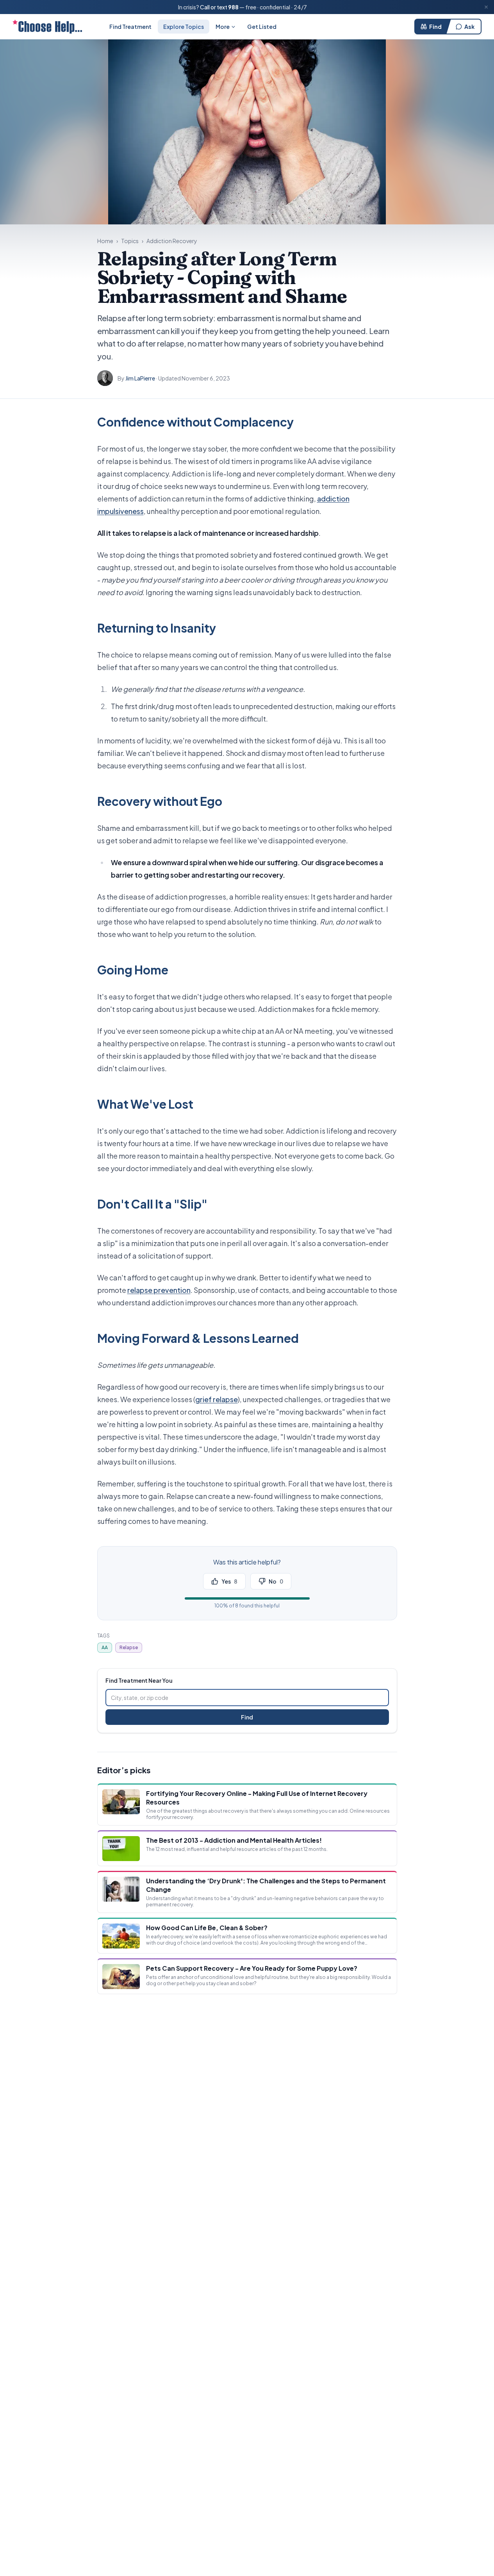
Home (105, 241)
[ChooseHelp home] (47, 27)
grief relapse (217, 1399)
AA (105, 1647)
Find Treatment (130, 27)
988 (233, 7)
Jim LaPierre (140, 378)
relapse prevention (159, 1290)
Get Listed (262, 27)
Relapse (129, 1647)
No (276, 1581)
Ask (469, 27)
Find (435, 27)
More (223, 27)
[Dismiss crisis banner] (486, 7)
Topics (130, 241)
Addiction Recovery (172, 241)
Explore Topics (184, 27)
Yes (229, 1581)
